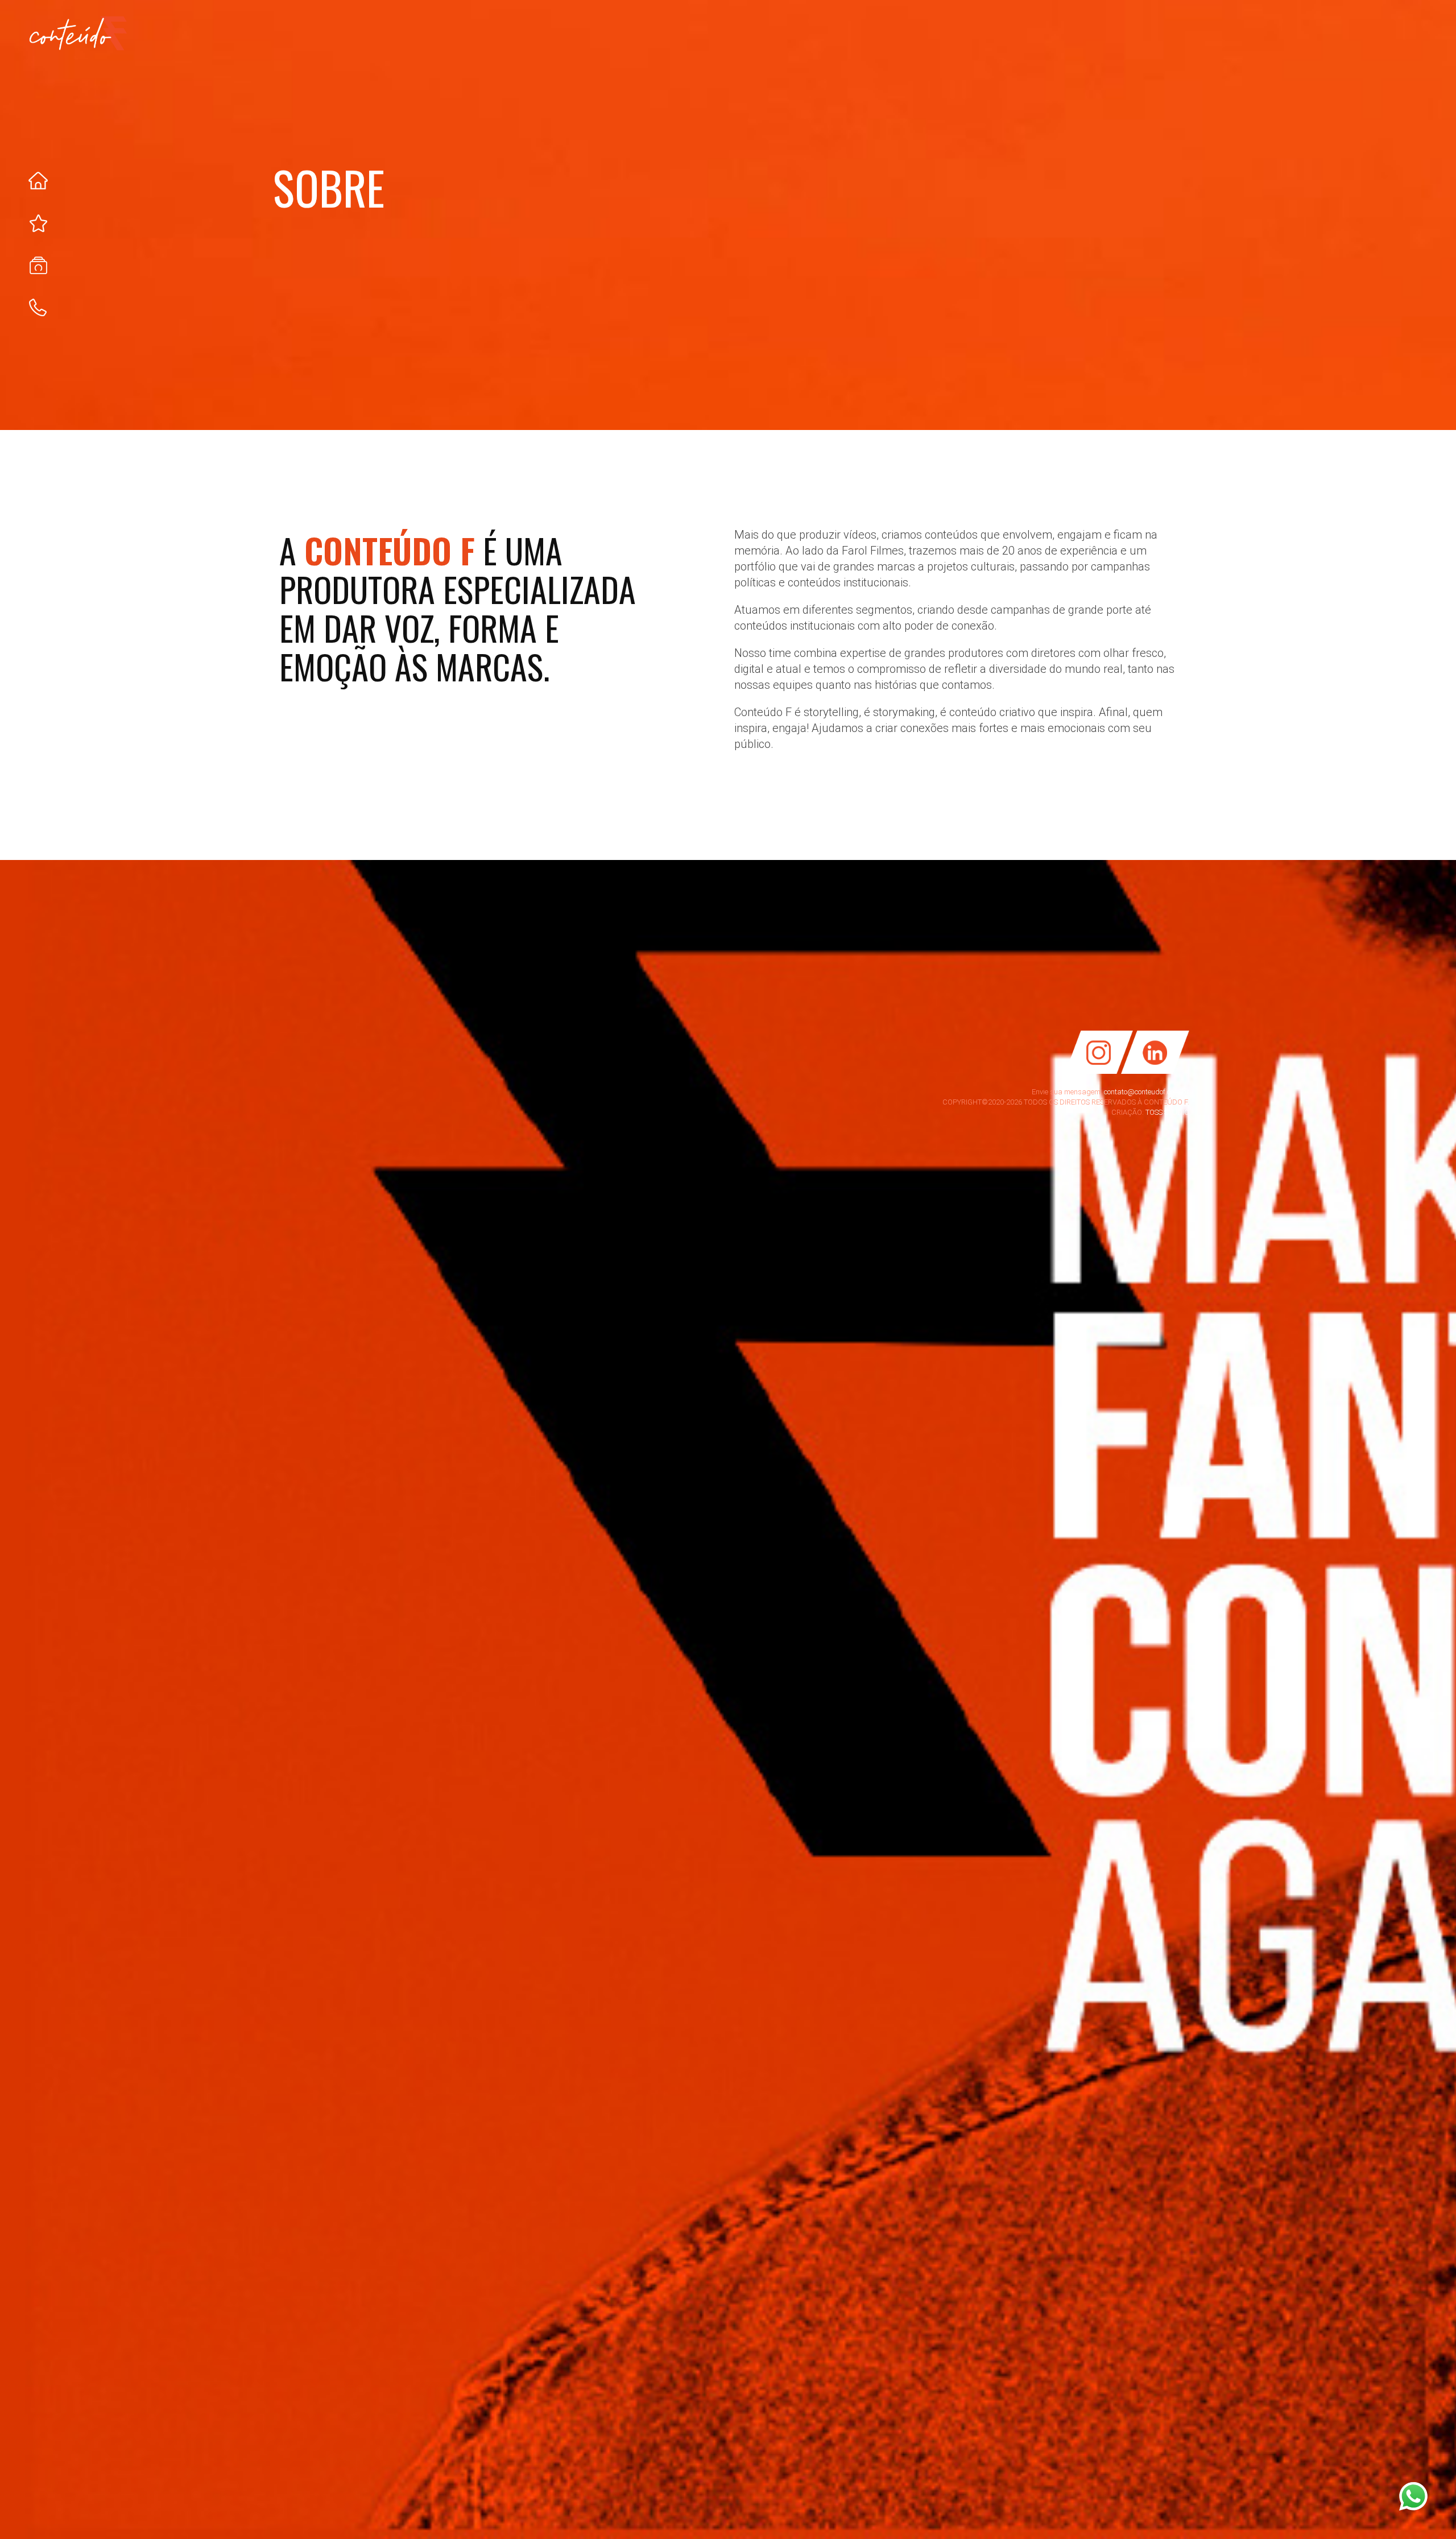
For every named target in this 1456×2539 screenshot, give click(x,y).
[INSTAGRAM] (1095, 1071)
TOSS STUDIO (1167, 1112)
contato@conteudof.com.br (1147, 1092)
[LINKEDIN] (1159, 1071)
